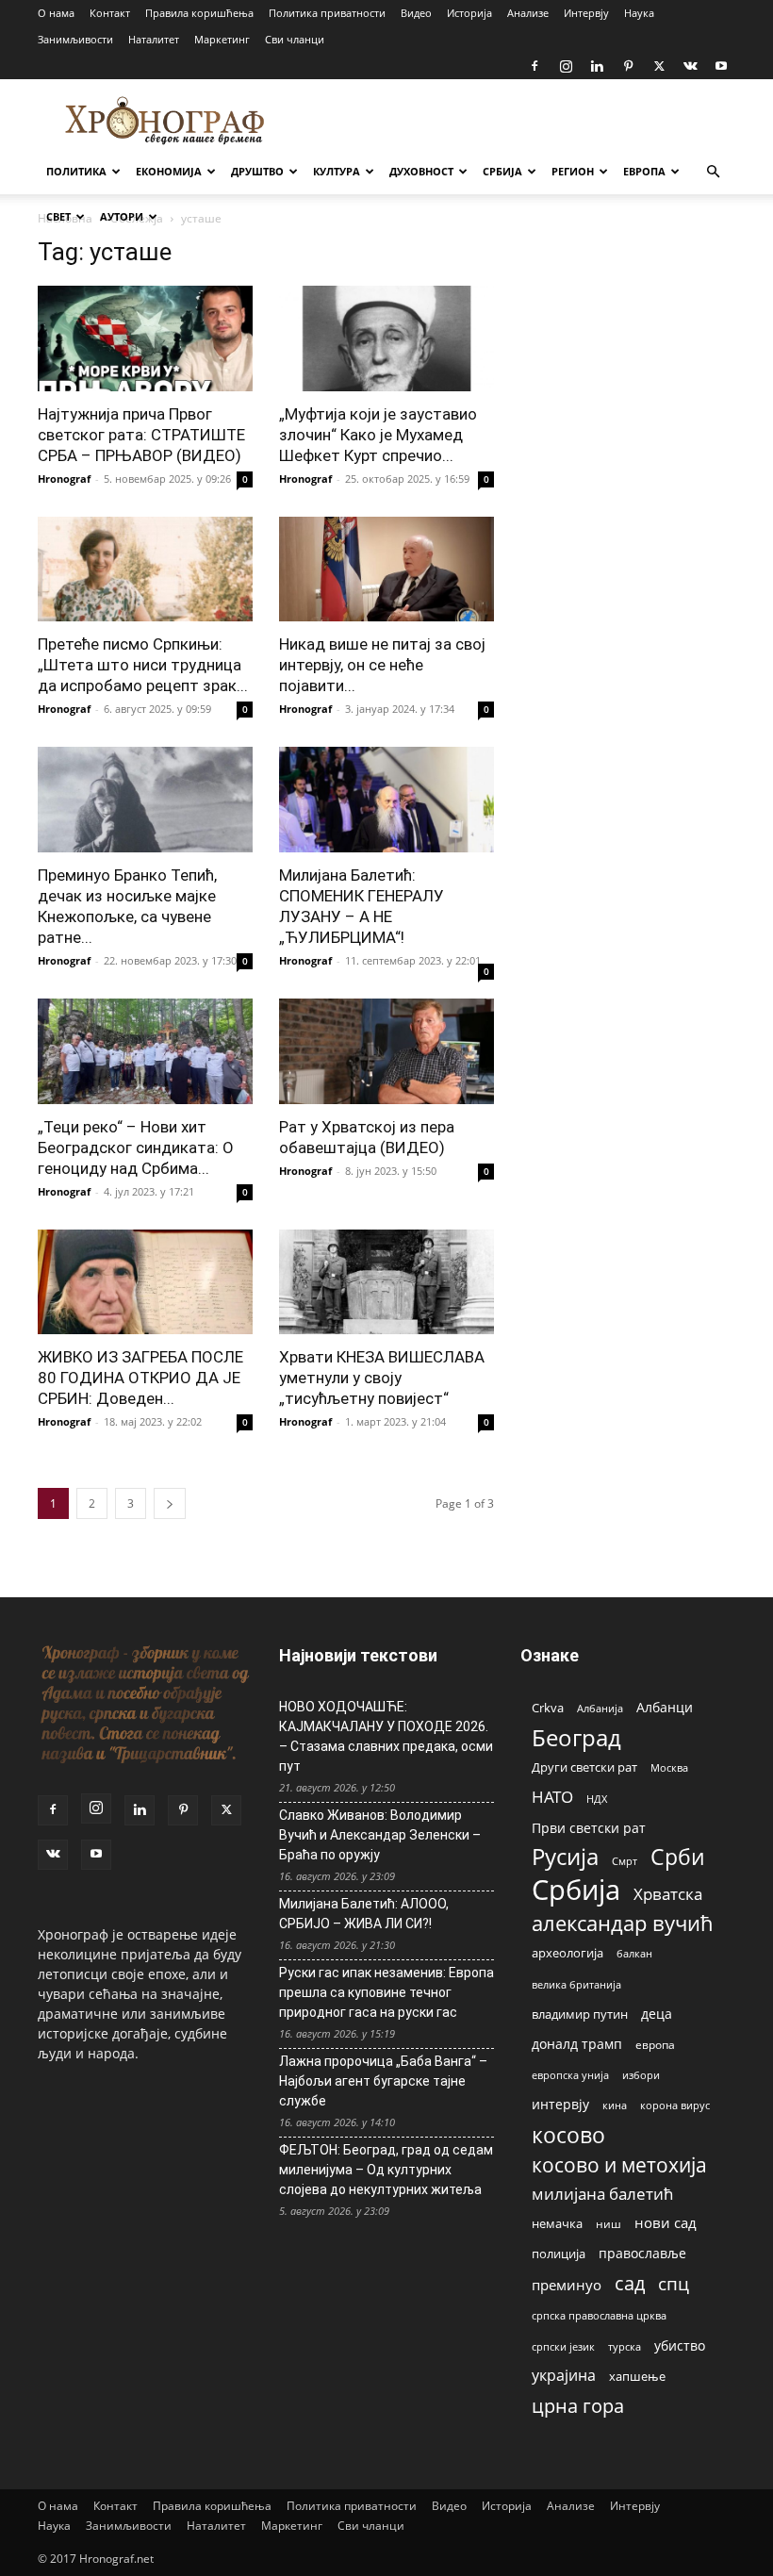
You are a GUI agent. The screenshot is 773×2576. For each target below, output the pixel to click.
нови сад (666, 2222)
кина (615, 2105)
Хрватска (668, 1894)
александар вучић (623, 1923)
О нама (56, 13)
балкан (634, 1954)
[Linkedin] (597, 66)
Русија (565, 1857)
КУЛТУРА (337, 171)
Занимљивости (75, 39)
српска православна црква (599, 2316)
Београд (576, 1737)
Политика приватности (327, 13)
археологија (567, 1953)
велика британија (576, 1984)
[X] (659, 66)
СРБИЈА (502, 171)
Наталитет (154, 39)
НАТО (552, 1797)
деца (657, 2014)
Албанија (600, 1708)
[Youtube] (721, 66)
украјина (564, 2376)
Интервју (586, 13)
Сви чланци (295, 39)
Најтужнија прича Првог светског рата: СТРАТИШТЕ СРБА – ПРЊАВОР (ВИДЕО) (141, 435)
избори (641, 2075)
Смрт (625, 1861)
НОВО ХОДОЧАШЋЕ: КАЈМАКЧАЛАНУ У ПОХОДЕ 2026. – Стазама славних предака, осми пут (386, 1736)
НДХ (597, 1799)
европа (655, 2044)
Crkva (548, 1708)
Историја (469, 13)
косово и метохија (619, 2164)
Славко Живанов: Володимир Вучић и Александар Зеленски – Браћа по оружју (380, 1835)
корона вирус (675, 2105)
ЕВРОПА (644, 171)
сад (630, 2283)
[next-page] (170, 1503)
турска (625, 2346)
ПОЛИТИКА (76, 171)
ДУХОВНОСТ (421, 171)
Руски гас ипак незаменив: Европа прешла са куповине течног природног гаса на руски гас (386, 1992)
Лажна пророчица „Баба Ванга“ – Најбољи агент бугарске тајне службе (383, 2081)
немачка (557, 2223)
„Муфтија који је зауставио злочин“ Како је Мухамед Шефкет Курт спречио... (378, 435)
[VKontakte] (690, 66)
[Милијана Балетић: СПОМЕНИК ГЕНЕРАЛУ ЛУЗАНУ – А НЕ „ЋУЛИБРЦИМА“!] (386, 800)
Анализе (528, 13)
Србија (576, 1890)
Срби (678, 1857)
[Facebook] (535, 66)
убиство (680, 2345)
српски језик (563, 2346)
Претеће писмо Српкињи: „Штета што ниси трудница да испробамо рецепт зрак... (143, 665)
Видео (416, 13)
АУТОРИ (122, 216)
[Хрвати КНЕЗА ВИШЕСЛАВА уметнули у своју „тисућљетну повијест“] (386, 1282)
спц (674, 2283)
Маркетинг (222, 39)
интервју (560, 2104)
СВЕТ (58, 216)
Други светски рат (584, 1767)
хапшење (637, 2376)
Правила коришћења (199, 13)
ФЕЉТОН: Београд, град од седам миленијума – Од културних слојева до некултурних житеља (386, 2170)
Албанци (665, 1707)
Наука (639, 13)
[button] (713, 172)
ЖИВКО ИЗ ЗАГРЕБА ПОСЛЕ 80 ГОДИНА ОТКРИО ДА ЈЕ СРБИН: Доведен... (140, 1378)
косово (568, 2135)
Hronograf (64, 479)
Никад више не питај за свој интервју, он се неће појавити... (382, 665)
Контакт (110, 13)
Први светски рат (589, 1828)
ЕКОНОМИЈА (169, 171)
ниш (609, 2224)
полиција (559, 2254)
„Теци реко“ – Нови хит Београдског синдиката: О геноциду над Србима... (136, 1148)
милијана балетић (602, 2194)
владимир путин (580, 2014)
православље (642, 2253)
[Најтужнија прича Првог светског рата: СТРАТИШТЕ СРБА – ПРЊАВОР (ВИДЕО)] (145, 339)
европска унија (570, 2075)
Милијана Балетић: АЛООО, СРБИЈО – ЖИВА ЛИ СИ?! (364, 1914)
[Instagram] (566, 66)
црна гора (578, 2406)
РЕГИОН (573, 171)
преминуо (567, 2285)
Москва (669, 1767)
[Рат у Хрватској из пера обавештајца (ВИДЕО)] (386, 1051)
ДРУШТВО (257, 171)
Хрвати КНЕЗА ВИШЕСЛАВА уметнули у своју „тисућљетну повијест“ (382, 1378)
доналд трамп (577, 2044)
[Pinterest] (628, 66)
